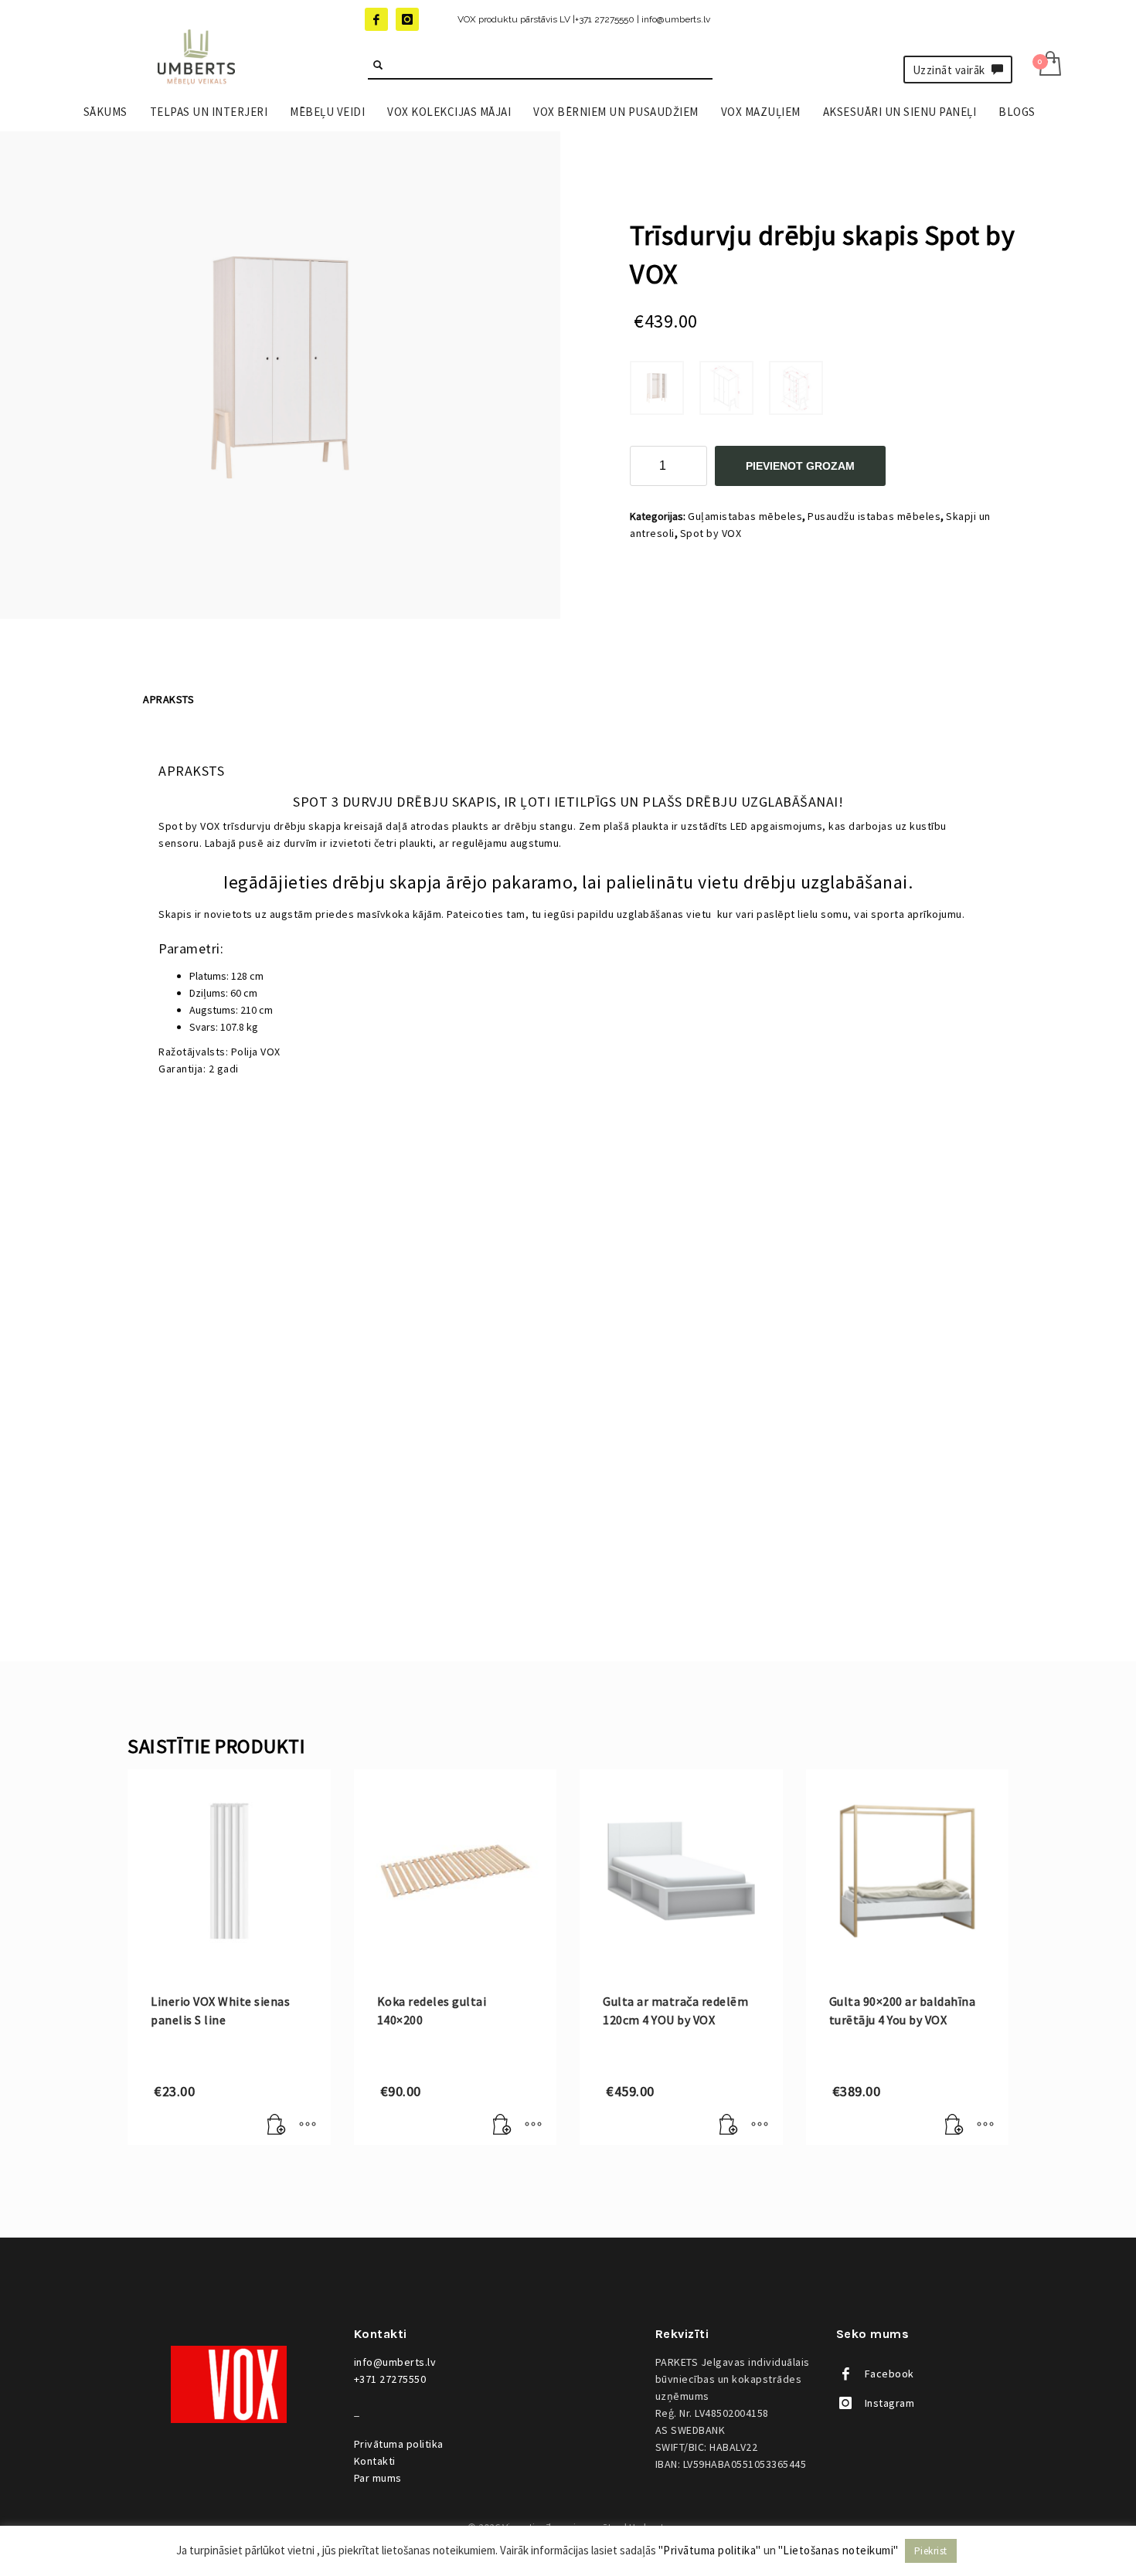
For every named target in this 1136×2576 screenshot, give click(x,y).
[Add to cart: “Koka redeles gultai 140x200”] (502, 2126)
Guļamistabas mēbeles (745, 516)
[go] (378, 65)
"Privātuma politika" (710, 2550)
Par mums (378, 2478)
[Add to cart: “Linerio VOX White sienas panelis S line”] (277, 2126)
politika (399, 2444)
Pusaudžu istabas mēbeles (874, 516)
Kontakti (375, 2461)
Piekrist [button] (931, 2551)
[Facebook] (376, 19)
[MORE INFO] (308, 2126)
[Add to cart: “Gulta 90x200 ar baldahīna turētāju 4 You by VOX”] (954, 2126)
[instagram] (407, 19)
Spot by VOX (711, 533)
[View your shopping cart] (1049, 65)
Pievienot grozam (800, 466)
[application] (568, 1323)
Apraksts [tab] (168, 699)
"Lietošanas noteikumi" (838, 2550)
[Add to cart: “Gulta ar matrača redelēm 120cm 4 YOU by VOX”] (729, 2126)
